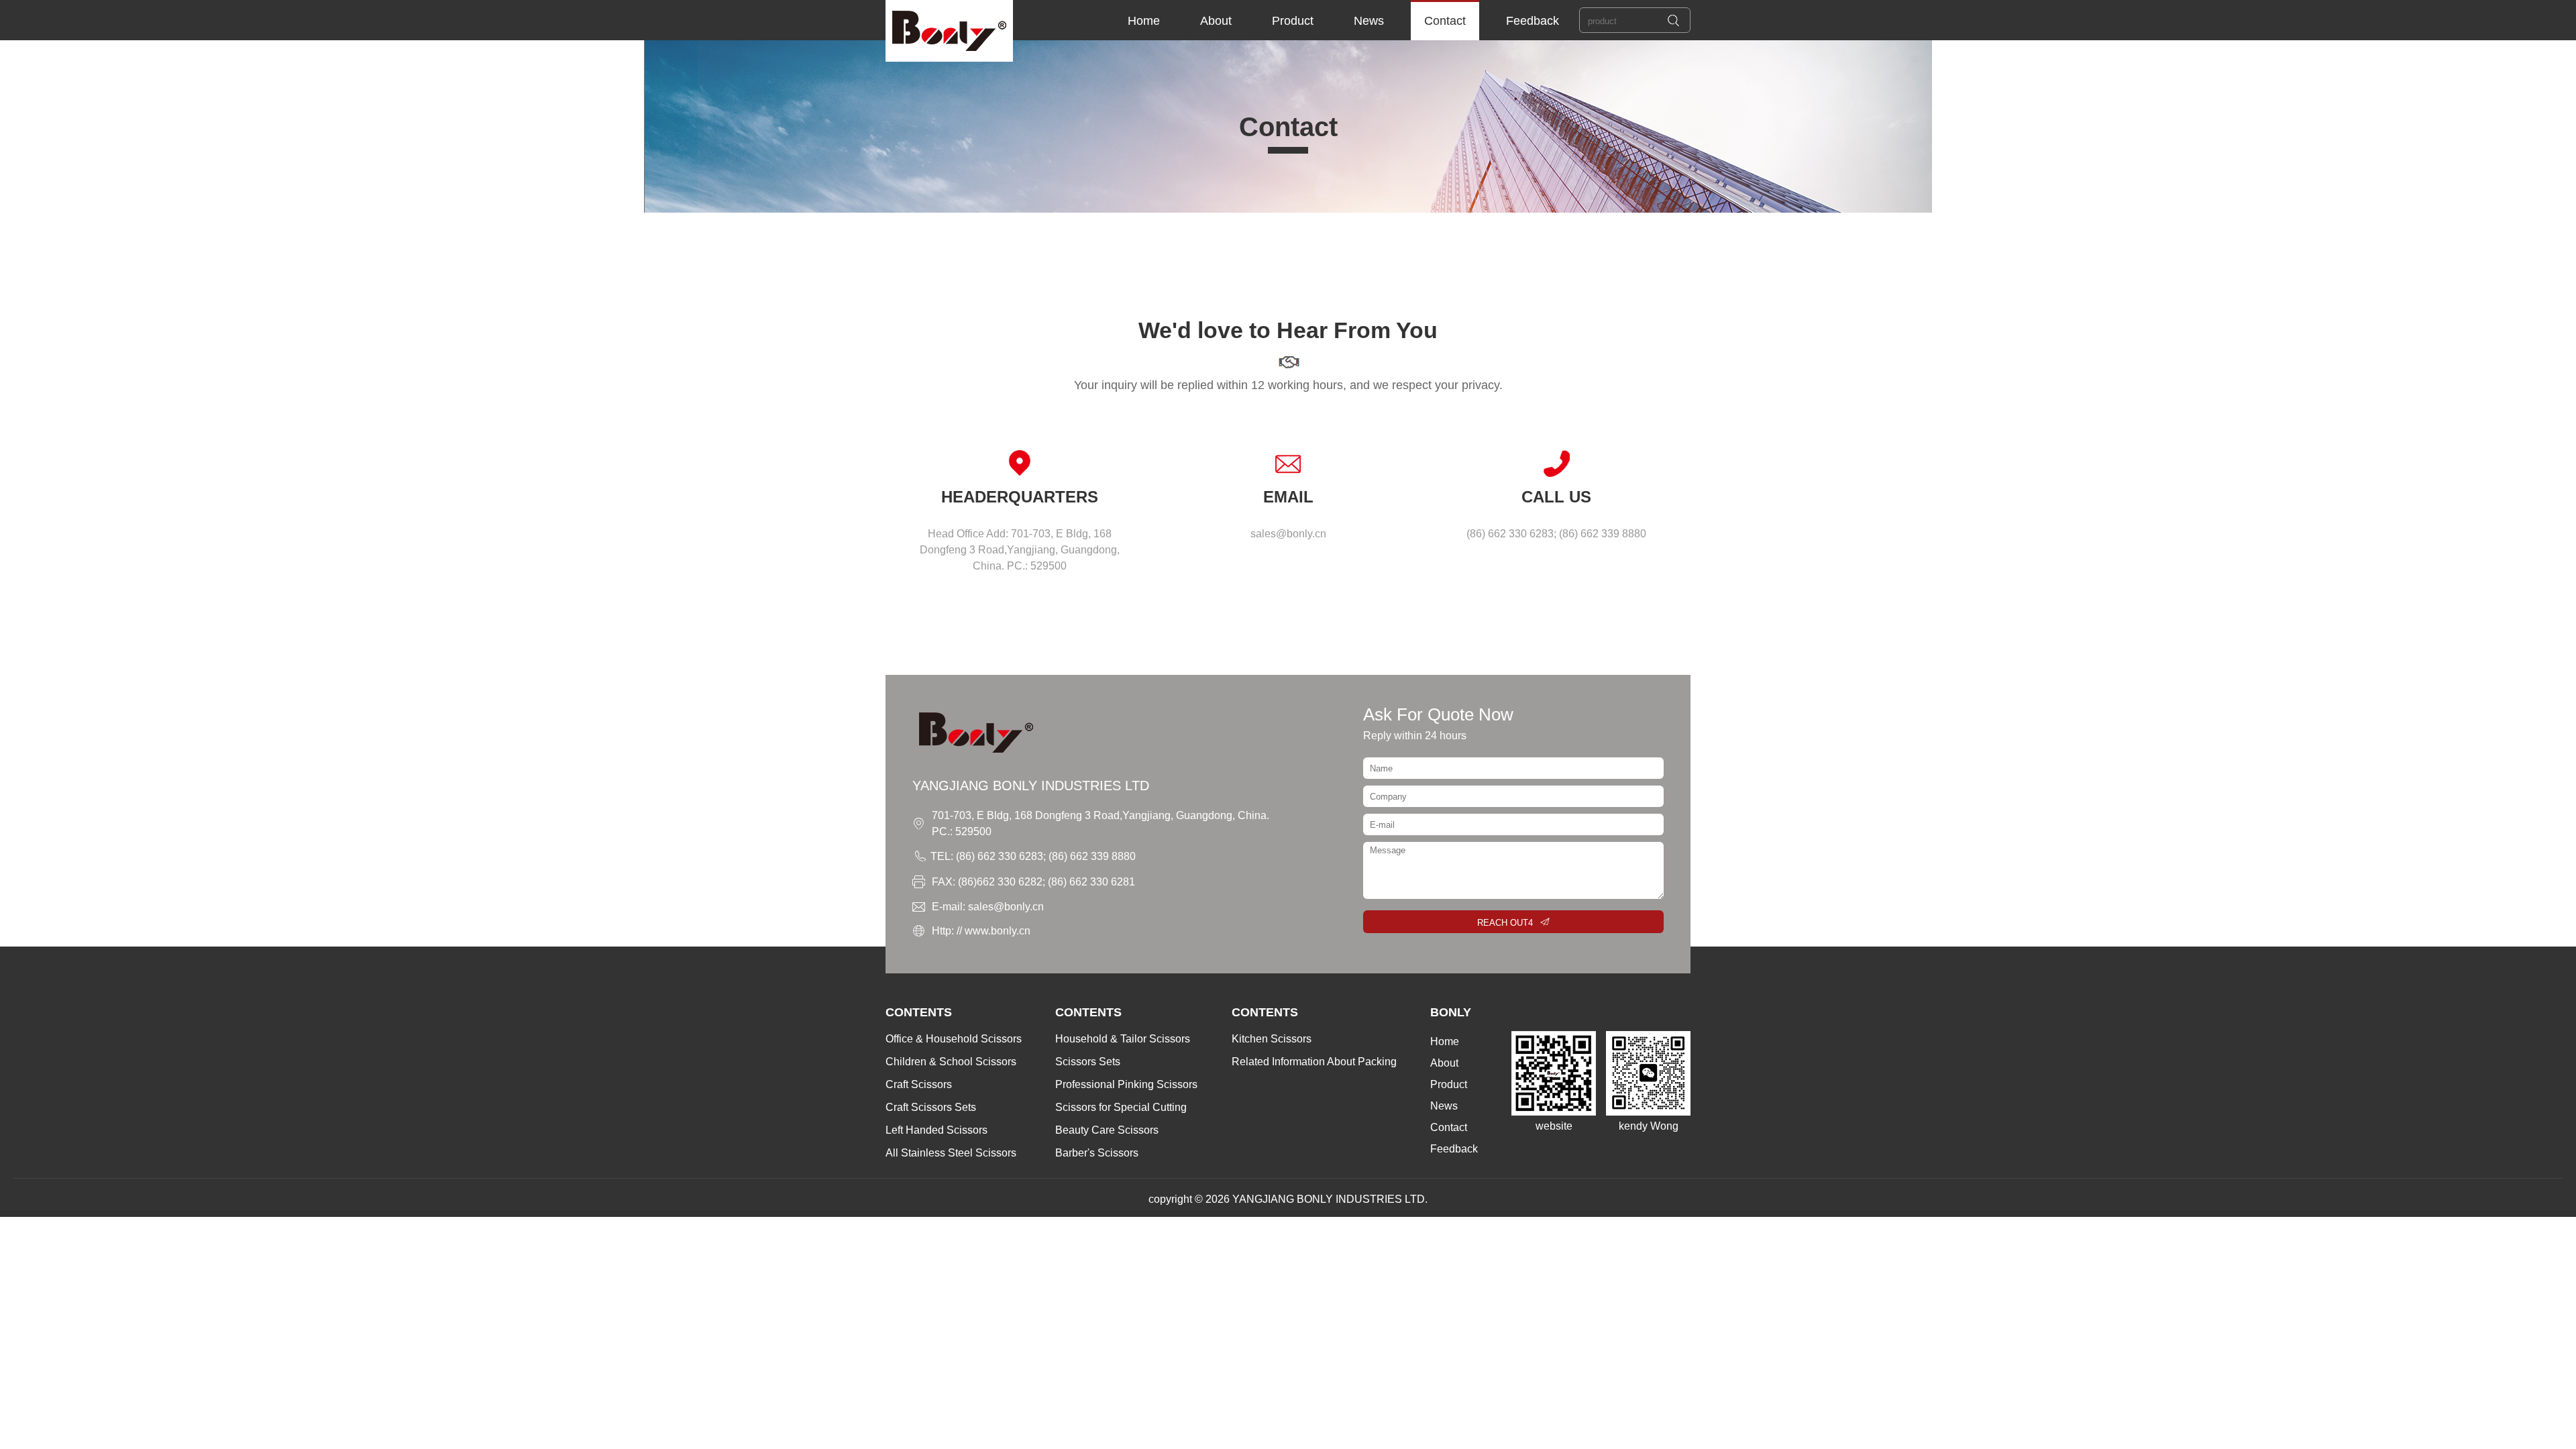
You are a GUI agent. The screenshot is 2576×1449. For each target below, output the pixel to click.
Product (1293, 21)
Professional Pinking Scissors (1126, 1084)
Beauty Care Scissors (1107, 1130)
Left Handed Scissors (936, 1130)
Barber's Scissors (1097, 1153)
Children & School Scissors (951, 1062)
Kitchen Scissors (1272, 1039)
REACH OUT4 (1505, 923)
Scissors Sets (1088, 1062)
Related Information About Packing (1314, 1062)
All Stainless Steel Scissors (951, 1153)
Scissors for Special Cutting (1121, 1107)
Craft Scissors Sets (931, 1107)
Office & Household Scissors (954, 1039)
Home (1144, 21)
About (1216, 21)
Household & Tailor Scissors (1123, 1039)
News (1369, 21)
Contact (1445, 21)
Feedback (1533, 21)
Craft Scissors (919, 1084)
